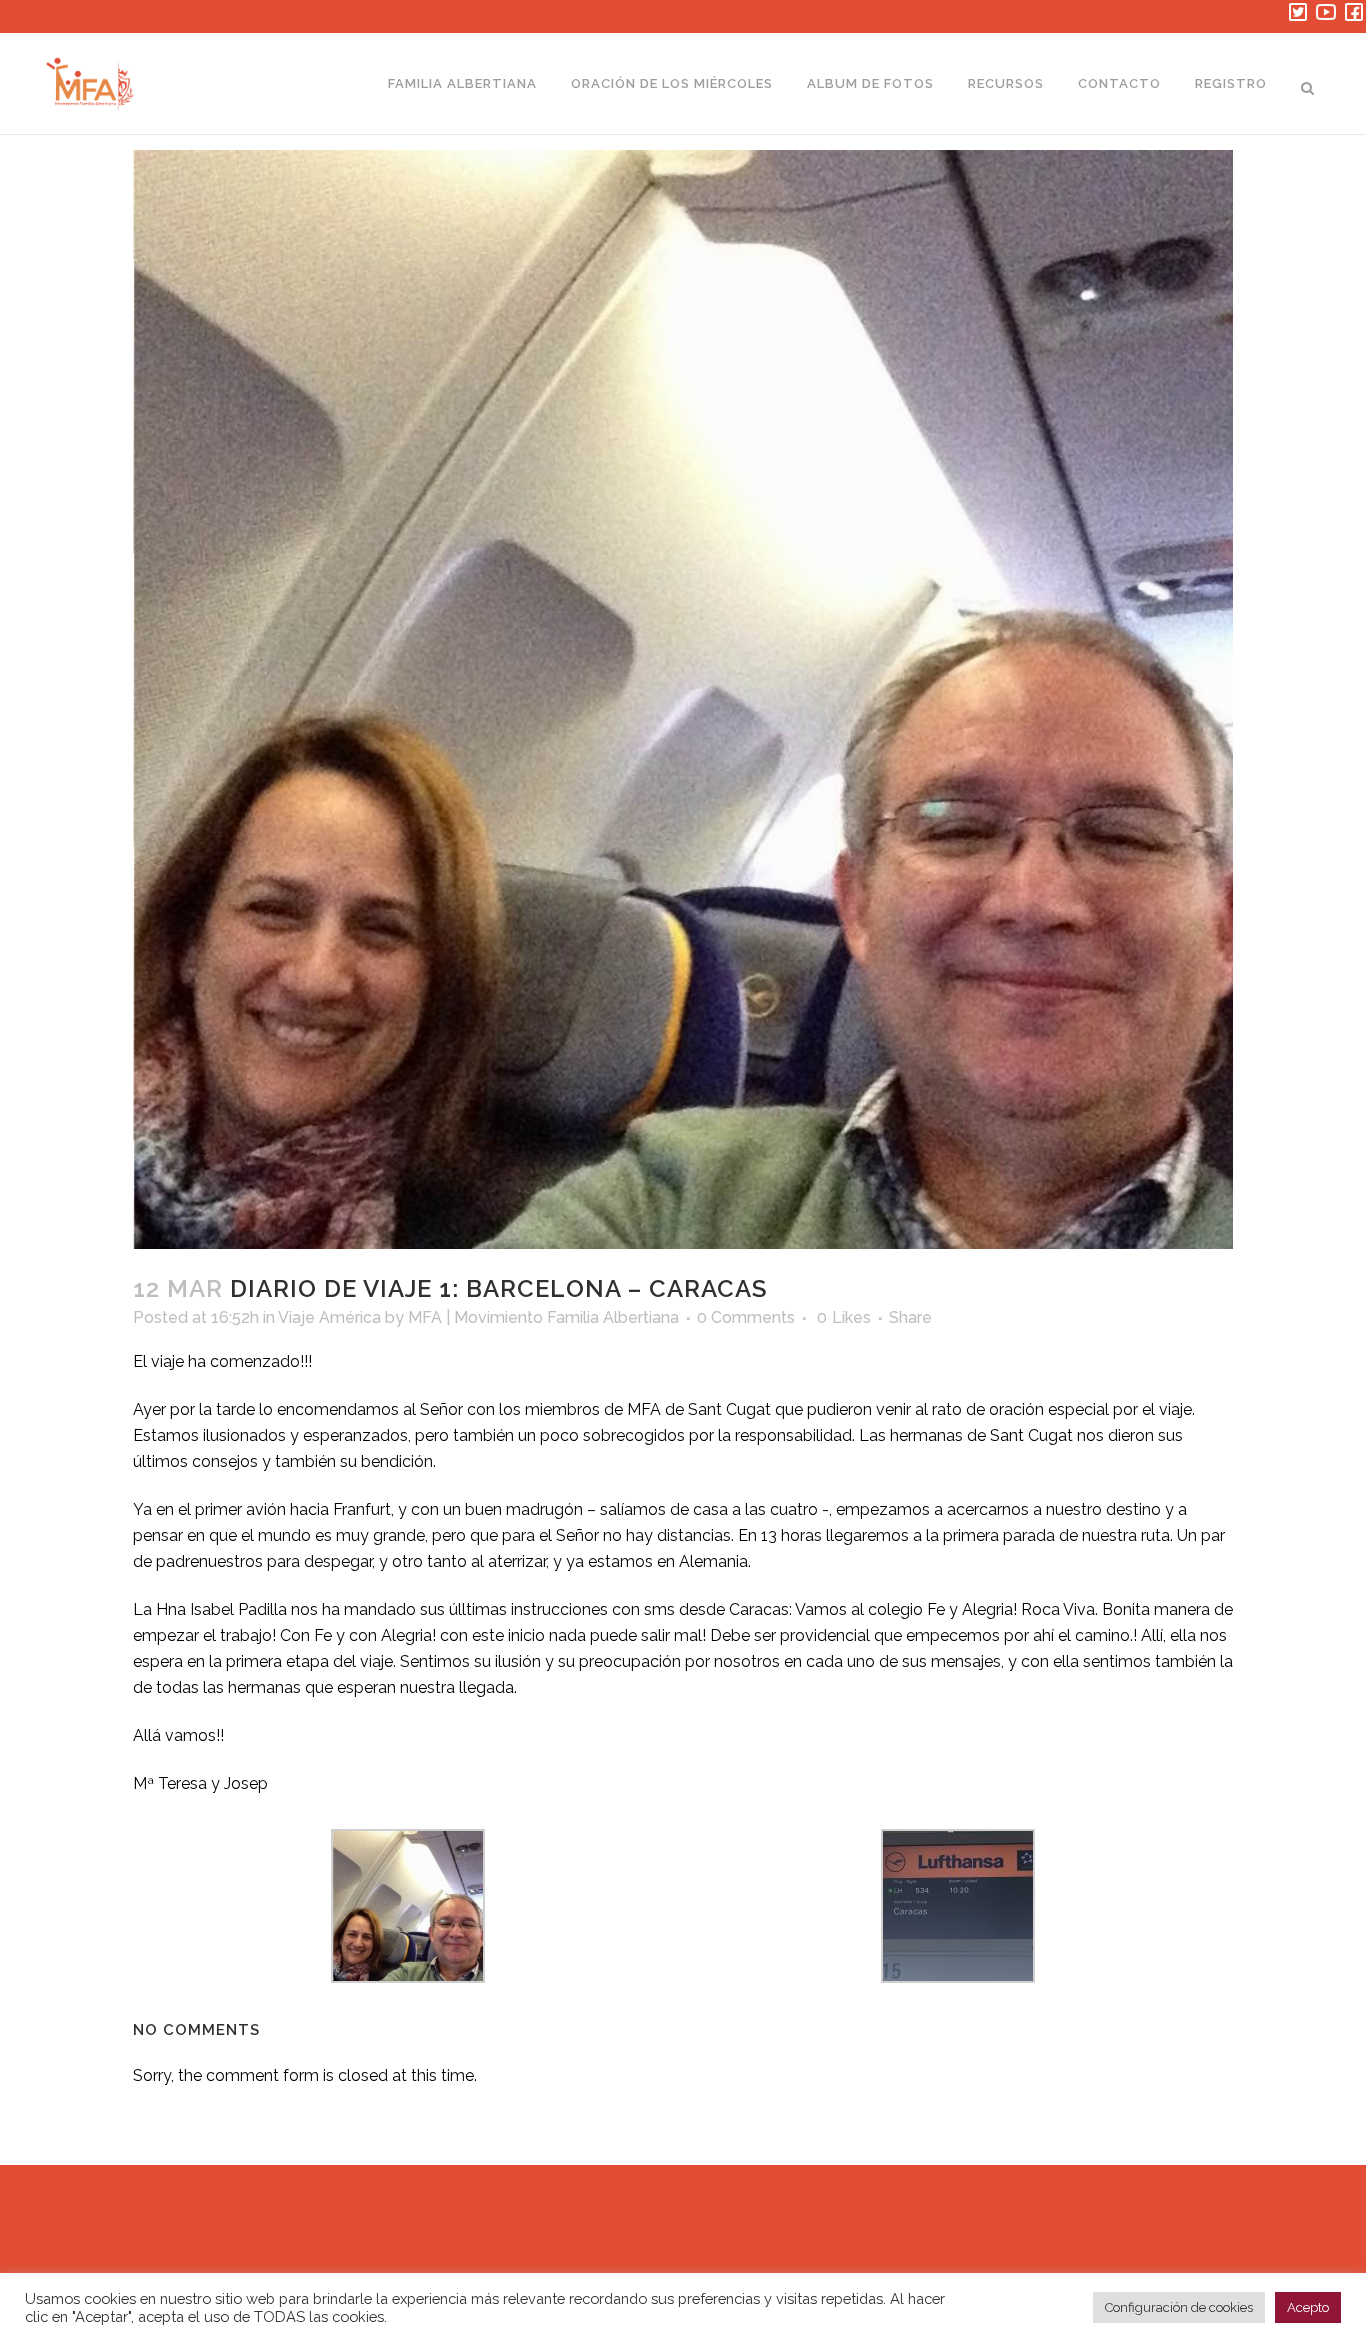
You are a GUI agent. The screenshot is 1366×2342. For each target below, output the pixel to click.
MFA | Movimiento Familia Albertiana (543, 1317)
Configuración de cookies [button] (1179, 2307)
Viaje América (329, 1317)
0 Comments (746, 1317)
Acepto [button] (1308, 2307)
